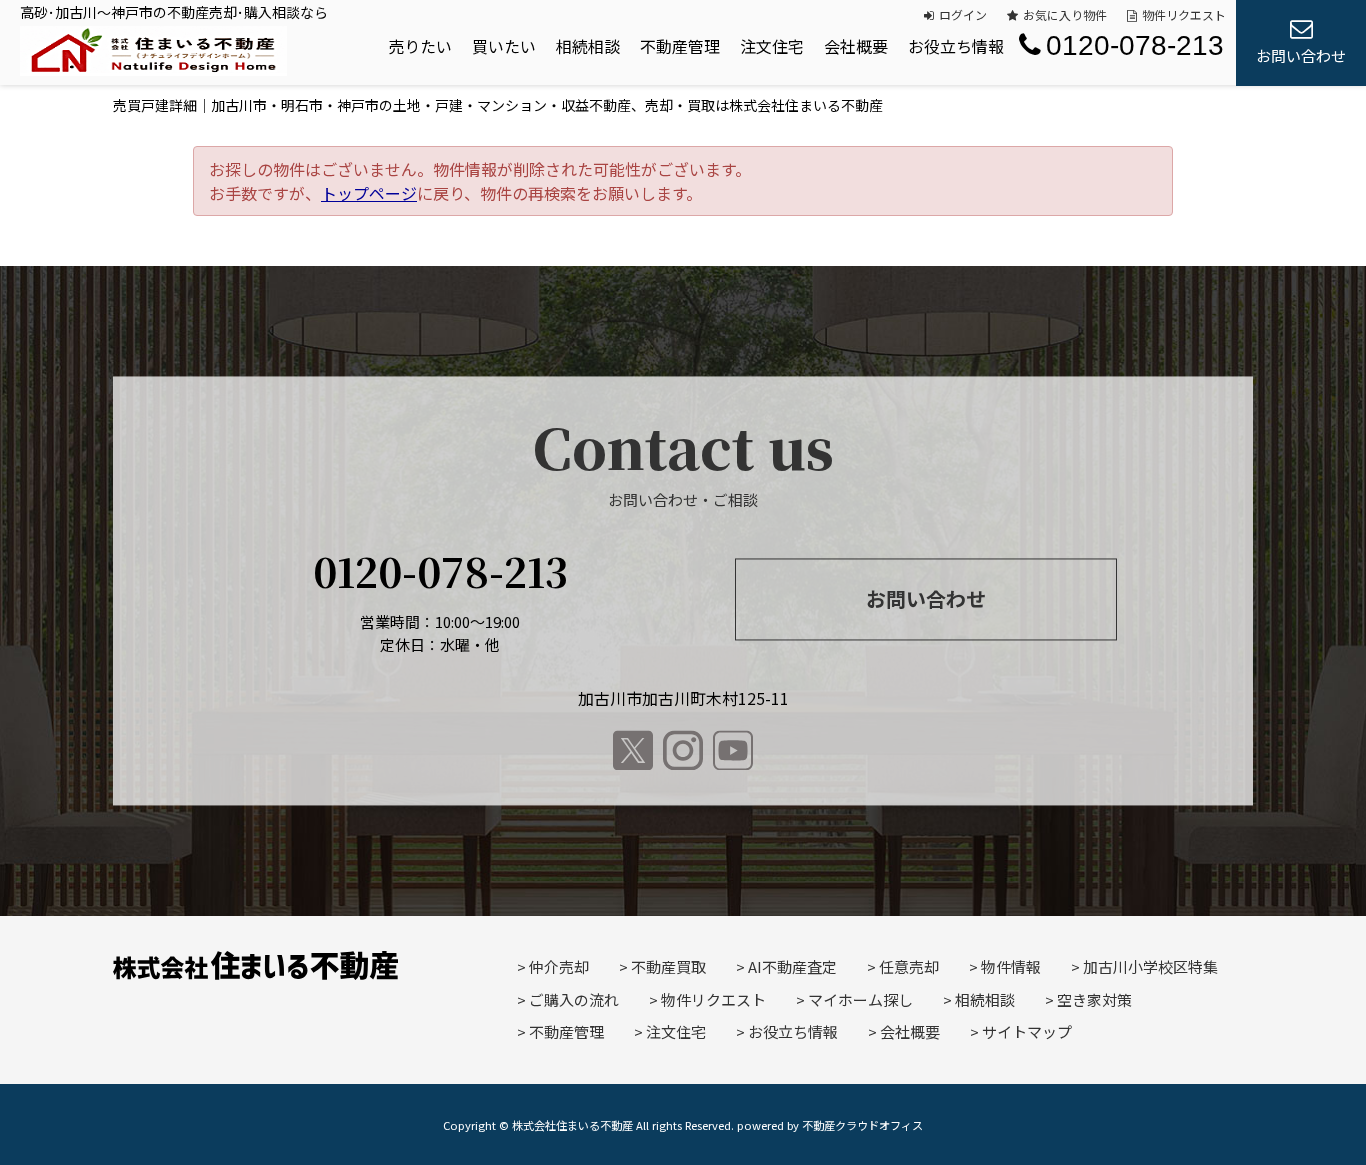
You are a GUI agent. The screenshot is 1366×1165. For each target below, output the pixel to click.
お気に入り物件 (1065, 14)
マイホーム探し (860, 999)
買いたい (504, 46)
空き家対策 (1094, 999)
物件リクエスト (1184, 14)
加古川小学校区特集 (1150, 966)
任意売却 (909, 966)
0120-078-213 (1135, 45)
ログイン (963, 14)
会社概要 (856, 46)
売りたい (420, 46)
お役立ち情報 (956, 46)
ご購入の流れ (574, 999)
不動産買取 (668, 966)
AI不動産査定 (792, 966)
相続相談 (588, 46)
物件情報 (1011, 966)
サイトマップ (1027, 1031)
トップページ (369, 193)
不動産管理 (680, 46)
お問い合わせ (926, 598)
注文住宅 (772, 46)
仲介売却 (559, 966)
